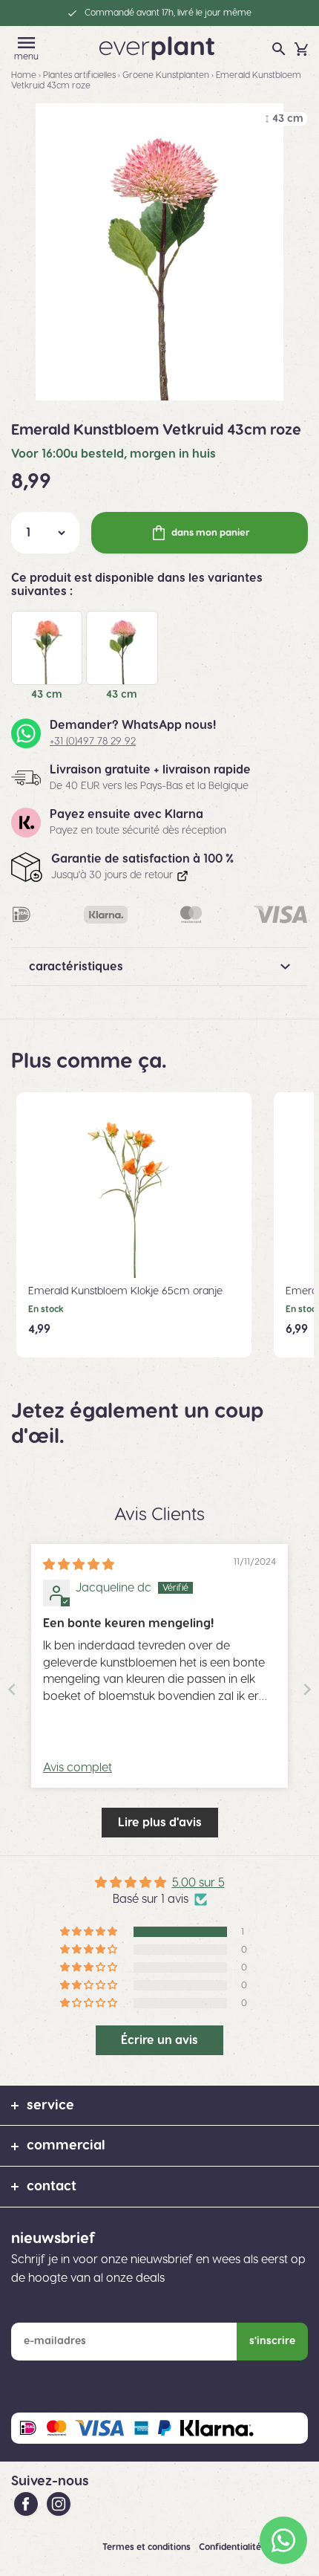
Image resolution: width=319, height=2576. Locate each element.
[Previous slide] (12, 1689)
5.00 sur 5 (198, 1883)
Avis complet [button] (78, 1768)
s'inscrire (272, 2341)
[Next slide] (307, 1689)
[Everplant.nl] (157, 48)
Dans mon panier (211, 533)
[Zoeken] (279, 49)
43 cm (47, 695)
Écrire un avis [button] (159, 2040)
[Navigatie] (27, 43)
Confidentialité (231, 2547)
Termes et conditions (148, 2547)
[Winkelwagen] (301, 49)
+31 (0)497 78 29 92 (93, 742)
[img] (79, 1565)
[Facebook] (27, 2503)
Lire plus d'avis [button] (160, 1823)
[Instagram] (59, 2503)
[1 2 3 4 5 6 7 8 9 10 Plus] (45, 533)
